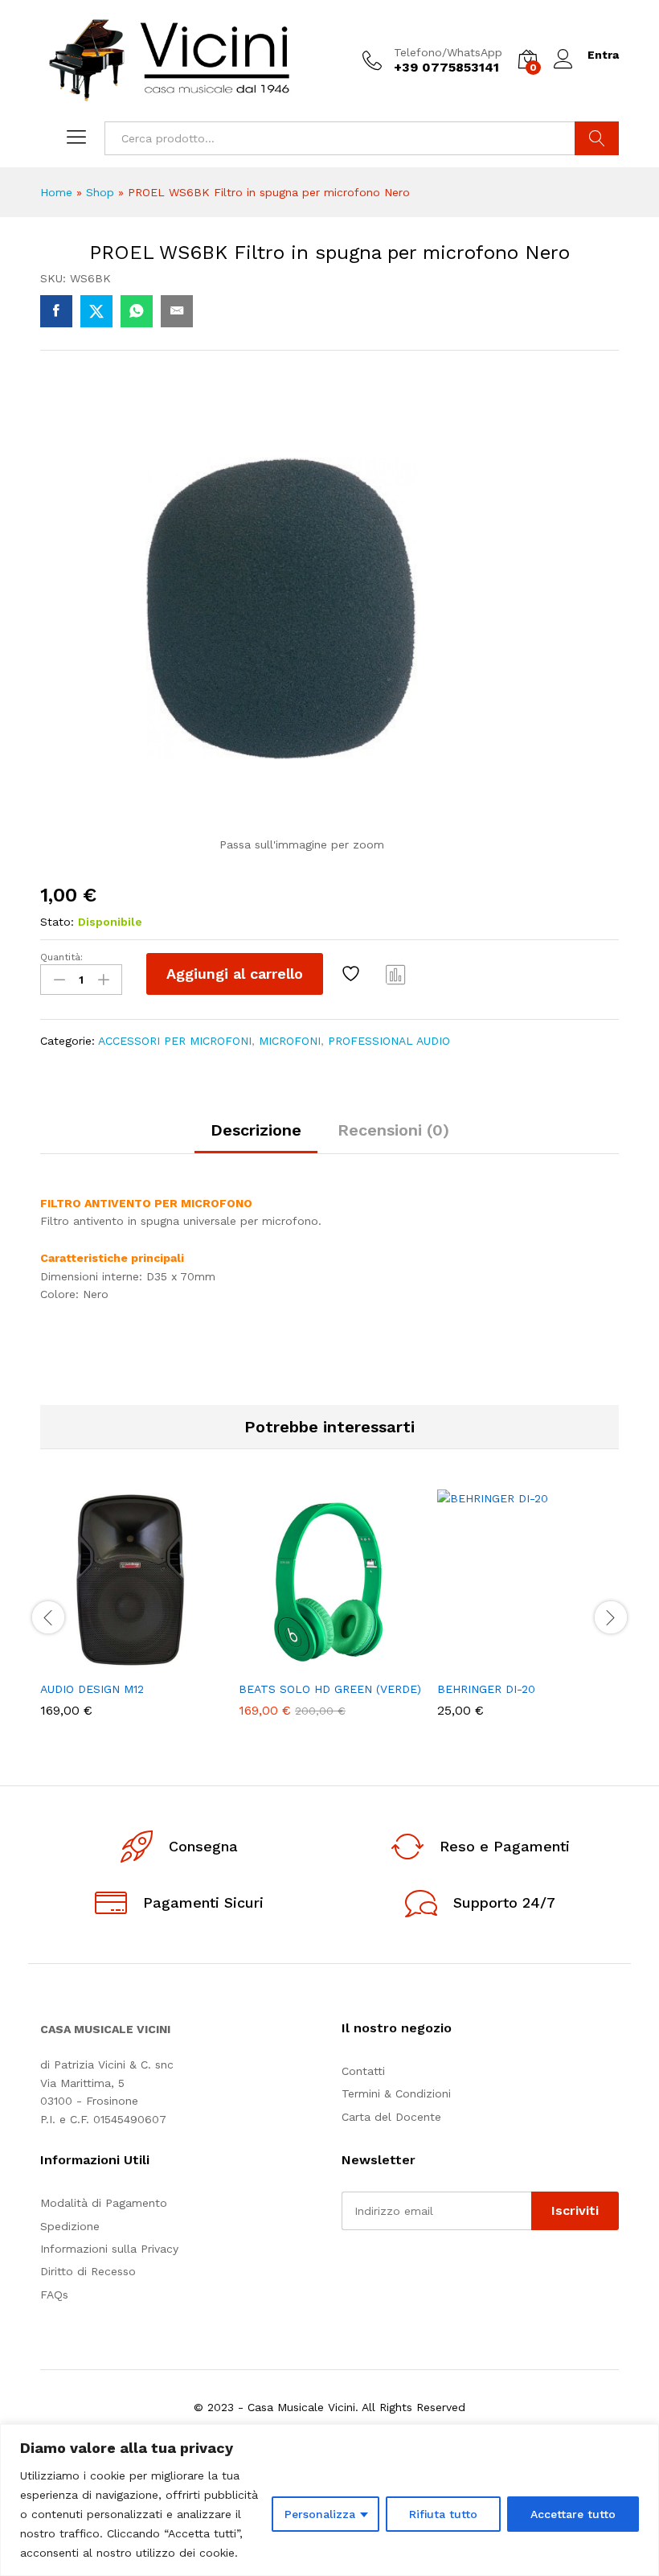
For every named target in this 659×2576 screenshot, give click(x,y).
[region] (329, 2500)
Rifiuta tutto (443, 2514)
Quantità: (61, 957)
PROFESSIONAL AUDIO (389, 1041)
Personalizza (320, 2514)
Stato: (57, 922)
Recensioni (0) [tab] (393, 1130)
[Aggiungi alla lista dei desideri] (353, 974)
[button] (92, 1662)
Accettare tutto (573, 2514)
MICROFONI (290, 1041)
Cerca (597, 138)
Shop (100, 192)
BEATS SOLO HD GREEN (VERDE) (330, 1689)
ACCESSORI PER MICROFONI (175, 1041)
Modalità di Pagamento (104, 2203)
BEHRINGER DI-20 (486, 1689)
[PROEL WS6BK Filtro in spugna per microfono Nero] (56, 311)
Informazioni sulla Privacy (109, 2249)
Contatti (363, 2071)
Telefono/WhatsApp (448, 52)
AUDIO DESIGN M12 (92, 1689)
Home (56, 192)
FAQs (54, 2295)
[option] (131, 1615)
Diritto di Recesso (88, 2271)
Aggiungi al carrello (235, 974)
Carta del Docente (391, 2117)
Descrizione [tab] (256, 1130)
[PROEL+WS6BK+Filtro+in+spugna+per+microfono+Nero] (96, 311)
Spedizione (70, 2226)
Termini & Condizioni (396, 2093)
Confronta (396, 974)
